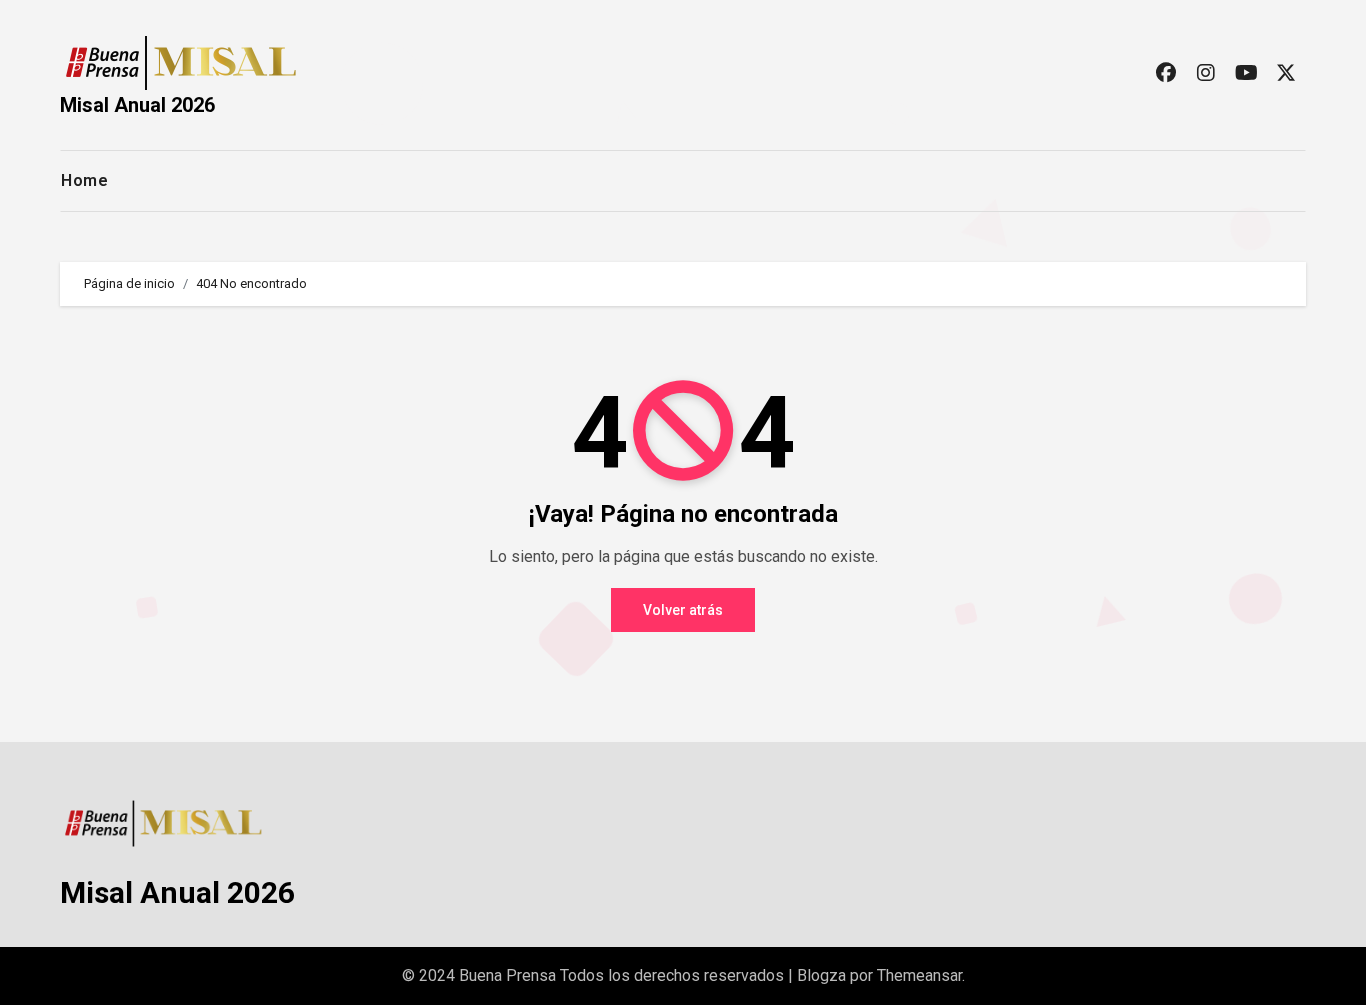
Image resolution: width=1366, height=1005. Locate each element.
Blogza (821, 975)
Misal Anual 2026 (137, 105)
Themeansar (919, 975)
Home (84, 180)
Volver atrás (683, 610)
